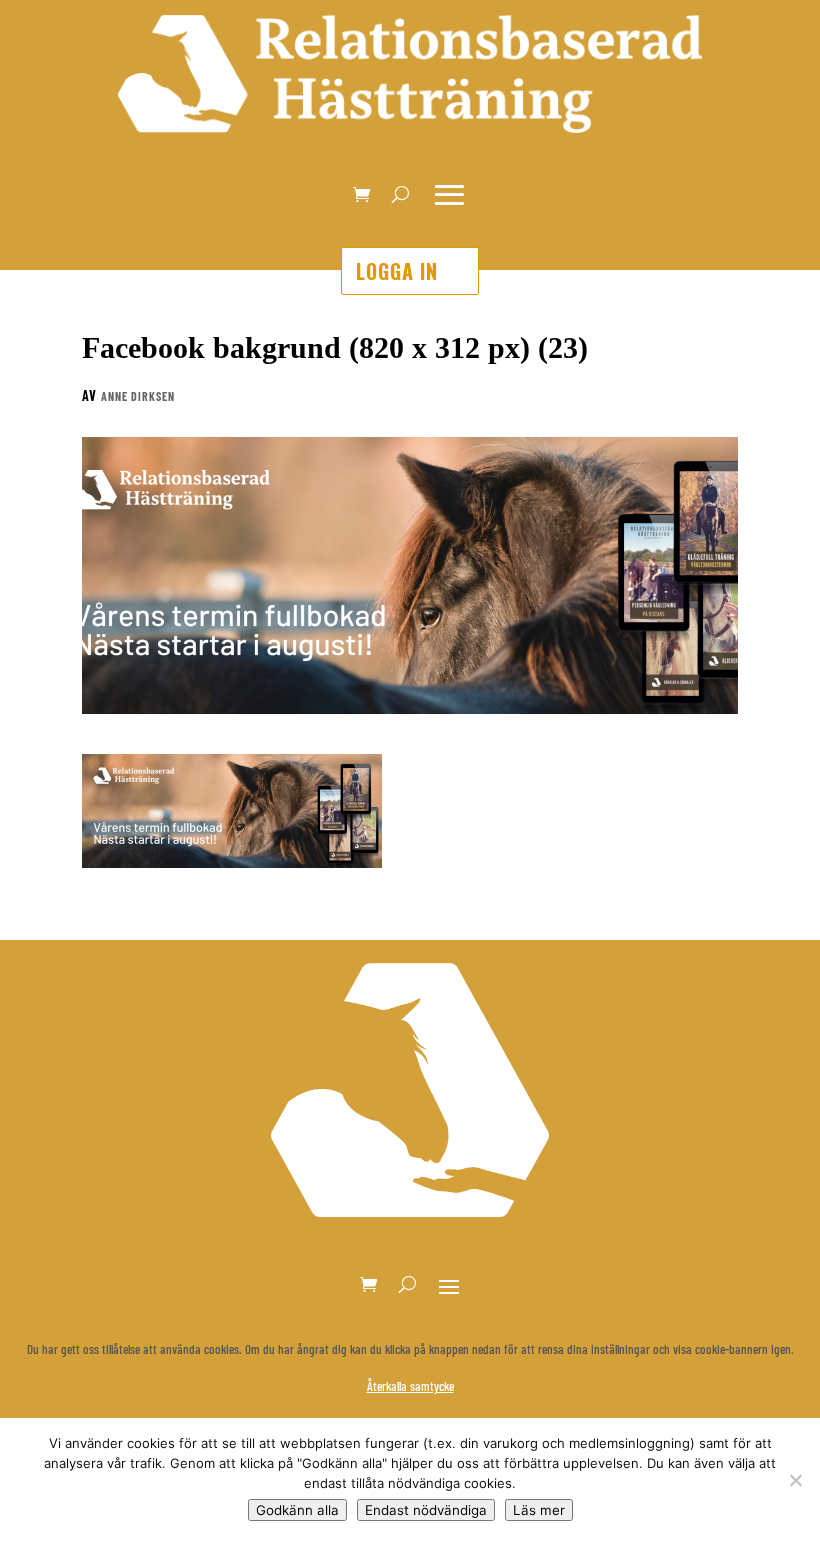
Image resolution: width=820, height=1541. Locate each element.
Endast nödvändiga (426, 1510)
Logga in (397, 271)
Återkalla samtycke (410, 1386)
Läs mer (539, 1510)
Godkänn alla (297, 1510)
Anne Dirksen (138, 396)
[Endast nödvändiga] (795, 1480)
